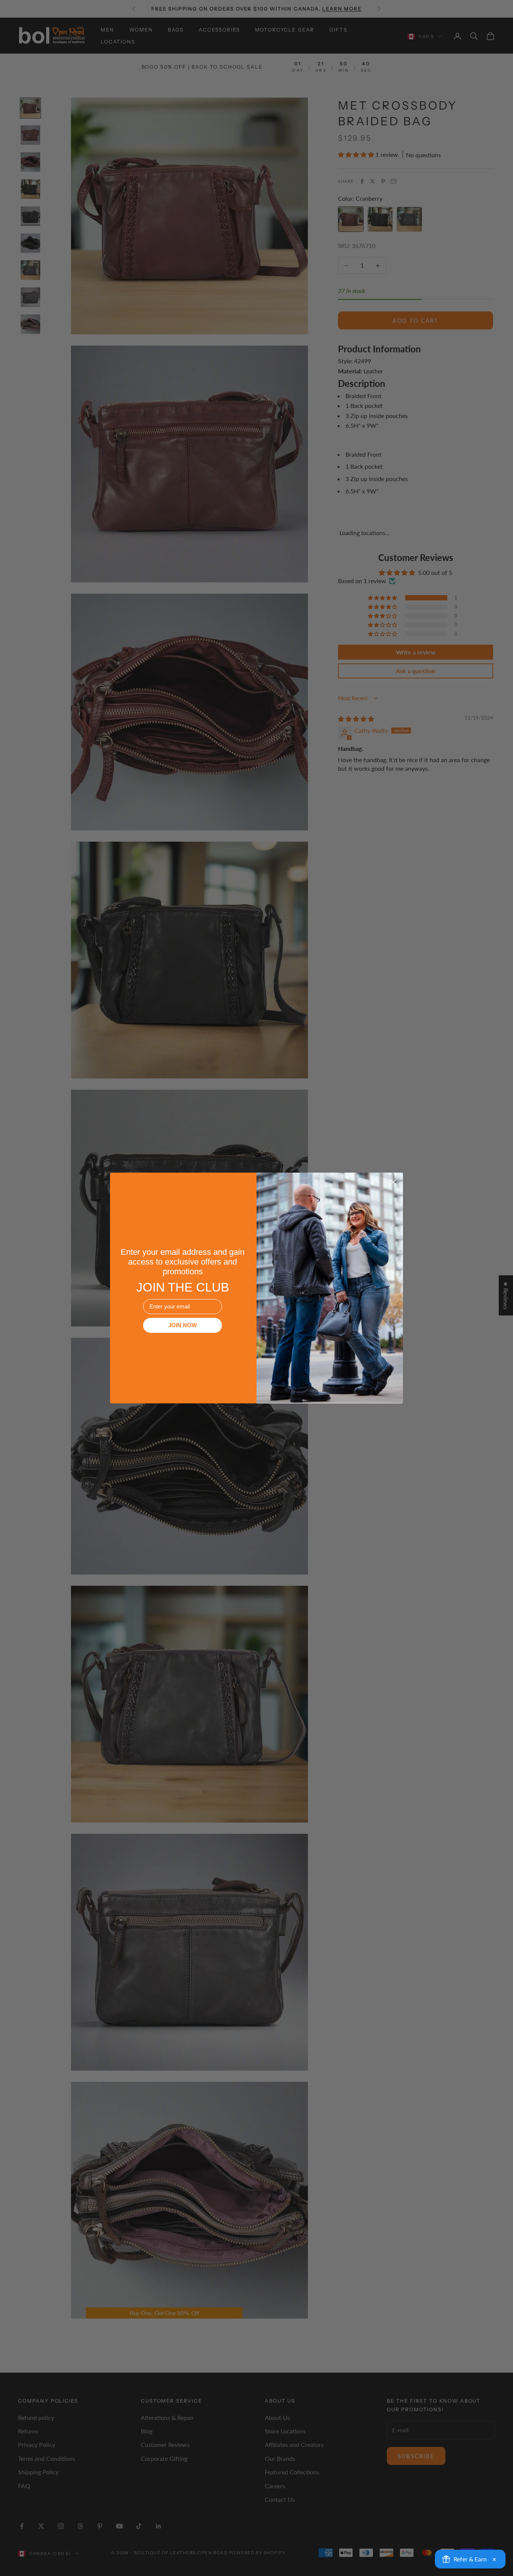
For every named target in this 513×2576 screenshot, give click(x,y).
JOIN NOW (183, 1325)
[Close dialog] (393, 1182)
